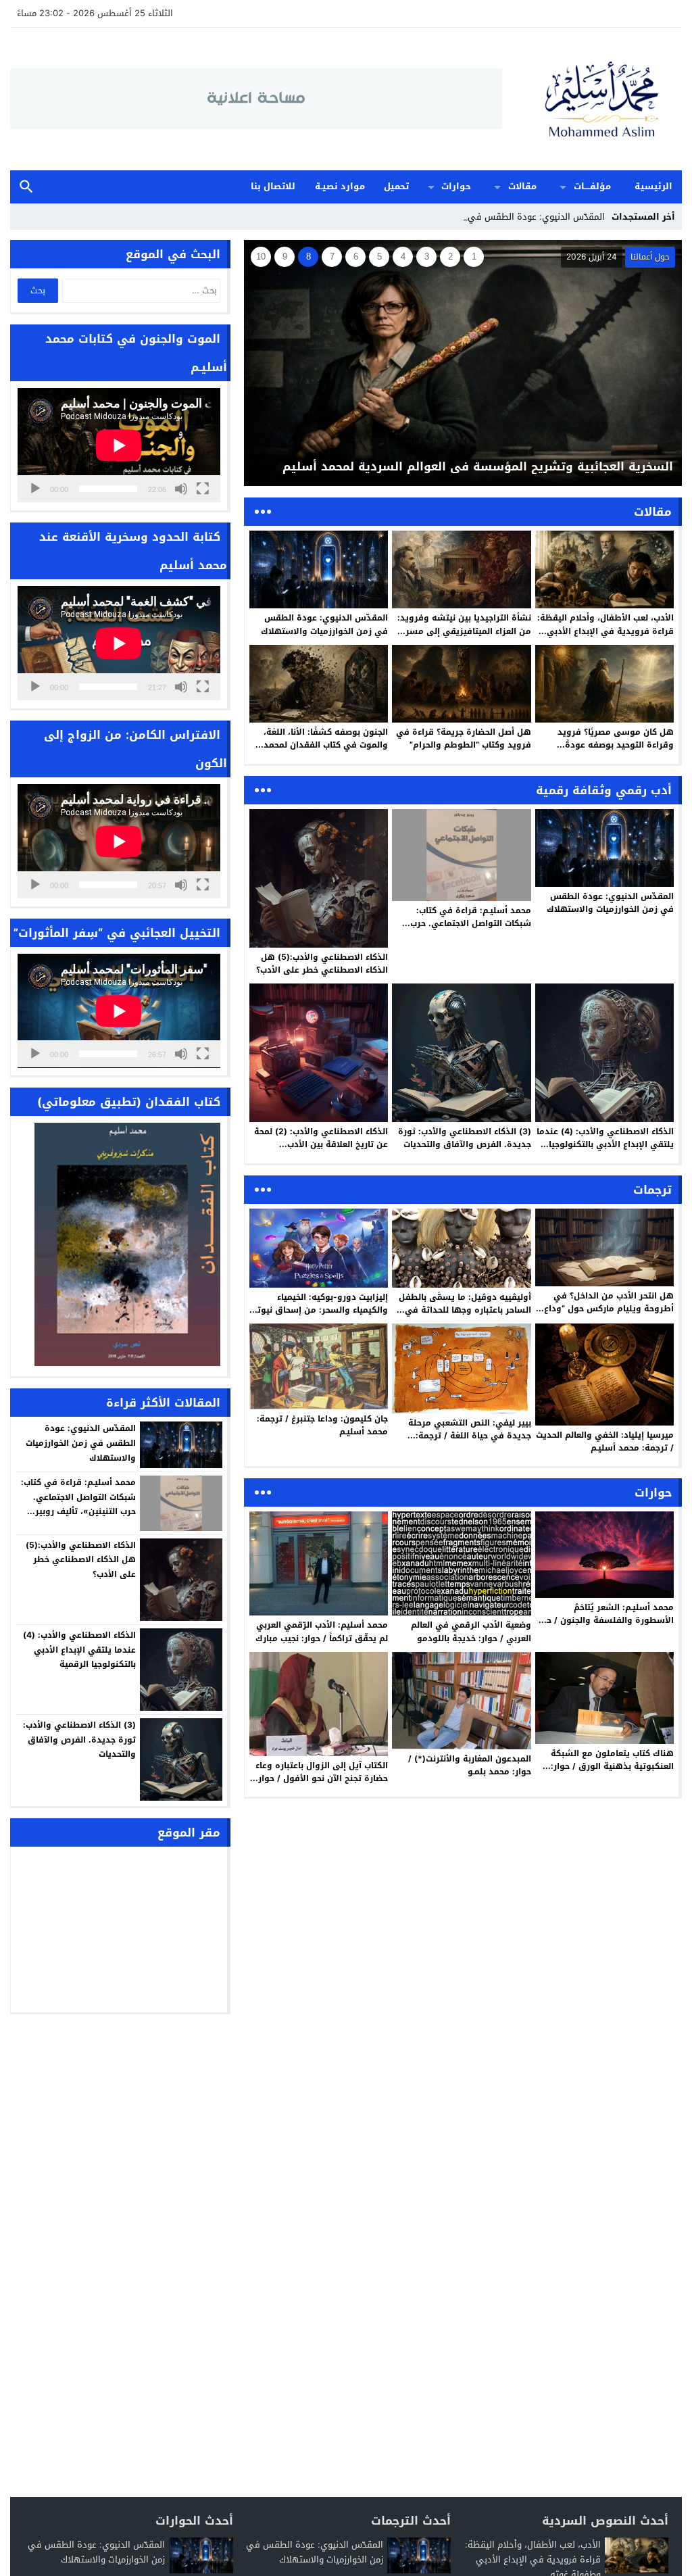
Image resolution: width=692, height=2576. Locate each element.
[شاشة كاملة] (203, 489)
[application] (119, 445)
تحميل (396, 186)
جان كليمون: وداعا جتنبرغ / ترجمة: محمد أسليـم (322, 1425)
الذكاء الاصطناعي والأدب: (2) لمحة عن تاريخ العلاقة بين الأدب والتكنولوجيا (321, 1144)
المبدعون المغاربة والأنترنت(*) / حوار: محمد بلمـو (470, 1765)
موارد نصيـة (340, 186)
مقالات (522, 186)
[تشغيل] (35, 489)
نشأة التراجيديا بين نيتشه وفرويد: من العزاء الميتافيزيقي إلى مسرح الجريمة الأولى (464, 631)
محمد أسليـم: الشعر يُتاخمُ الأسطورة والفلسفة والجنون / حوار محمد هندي (604, 1620)
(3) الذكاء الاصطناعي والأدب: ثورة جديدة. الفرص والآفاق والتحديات (465, 1138)
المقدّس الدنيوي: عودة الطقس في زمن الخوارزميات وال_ (496, 217)
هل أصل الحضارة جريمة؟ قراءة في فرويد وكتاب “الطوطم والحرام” (464, 738)
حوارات (456, 186)
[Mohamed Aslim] (592, 99)
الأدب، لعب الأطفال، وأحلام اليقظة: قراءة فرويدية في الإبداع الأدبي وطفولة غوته (605, 631)
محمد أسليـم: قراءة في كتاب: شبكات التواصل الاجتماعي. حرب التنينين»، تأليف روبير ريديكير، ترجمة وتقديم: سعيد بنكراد (471, 930)
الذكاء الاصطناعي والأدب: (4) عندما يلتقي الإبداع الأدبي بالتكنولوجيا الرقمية (605, 1144)
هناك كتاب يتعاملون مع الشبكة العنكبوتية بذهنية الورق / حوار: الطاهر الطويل (612, 1766)
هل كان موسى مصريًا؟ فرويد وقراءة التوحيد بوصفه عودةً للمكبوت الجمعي (616, 745)
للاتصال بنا (273, 186)
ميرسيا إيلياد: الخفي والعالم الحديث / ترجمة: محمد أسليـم (605, 1441)
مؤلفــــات (592, 186)
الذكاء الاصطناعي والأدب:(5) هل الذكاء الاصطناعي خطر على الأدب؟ (322, 964)
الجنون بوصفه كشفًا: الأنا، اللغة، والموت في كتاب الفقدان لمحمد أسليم (326, 745)
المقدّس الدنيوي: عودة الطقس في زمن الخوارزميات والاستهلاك (324, 624)
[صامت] (181, 489)
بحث (26, 187)
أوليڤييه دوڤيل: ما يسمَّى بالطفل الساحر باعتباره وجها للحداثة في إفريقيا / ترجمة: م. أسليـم (465, 1310)
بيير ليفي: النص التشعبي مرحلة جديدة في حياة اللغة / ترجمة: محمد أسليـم (470, 1436)
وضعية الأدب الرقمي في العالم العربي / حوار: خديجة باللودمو (471, 1631)
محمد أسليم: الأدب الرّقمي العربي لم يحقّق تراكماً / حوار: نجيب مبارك (322, 1631)
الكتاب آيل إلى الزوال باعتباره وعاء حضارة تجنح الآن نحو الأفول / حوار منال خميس (322, 1778)
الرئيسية (653, 186)
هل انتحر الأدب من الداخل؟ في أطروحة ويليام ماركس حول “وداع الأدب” (609, 1309)
